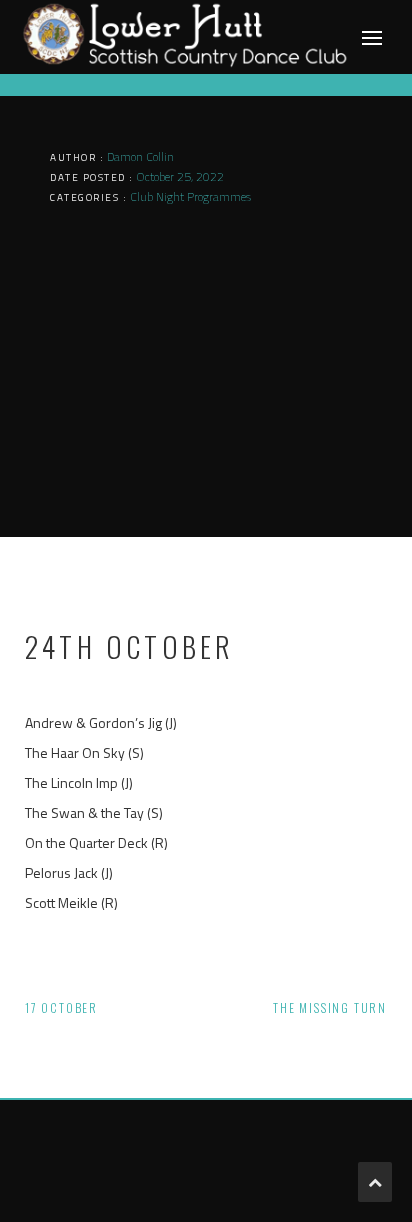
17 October (61, 1007)
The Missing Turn (330, 1007)
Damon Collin (140, 156)
